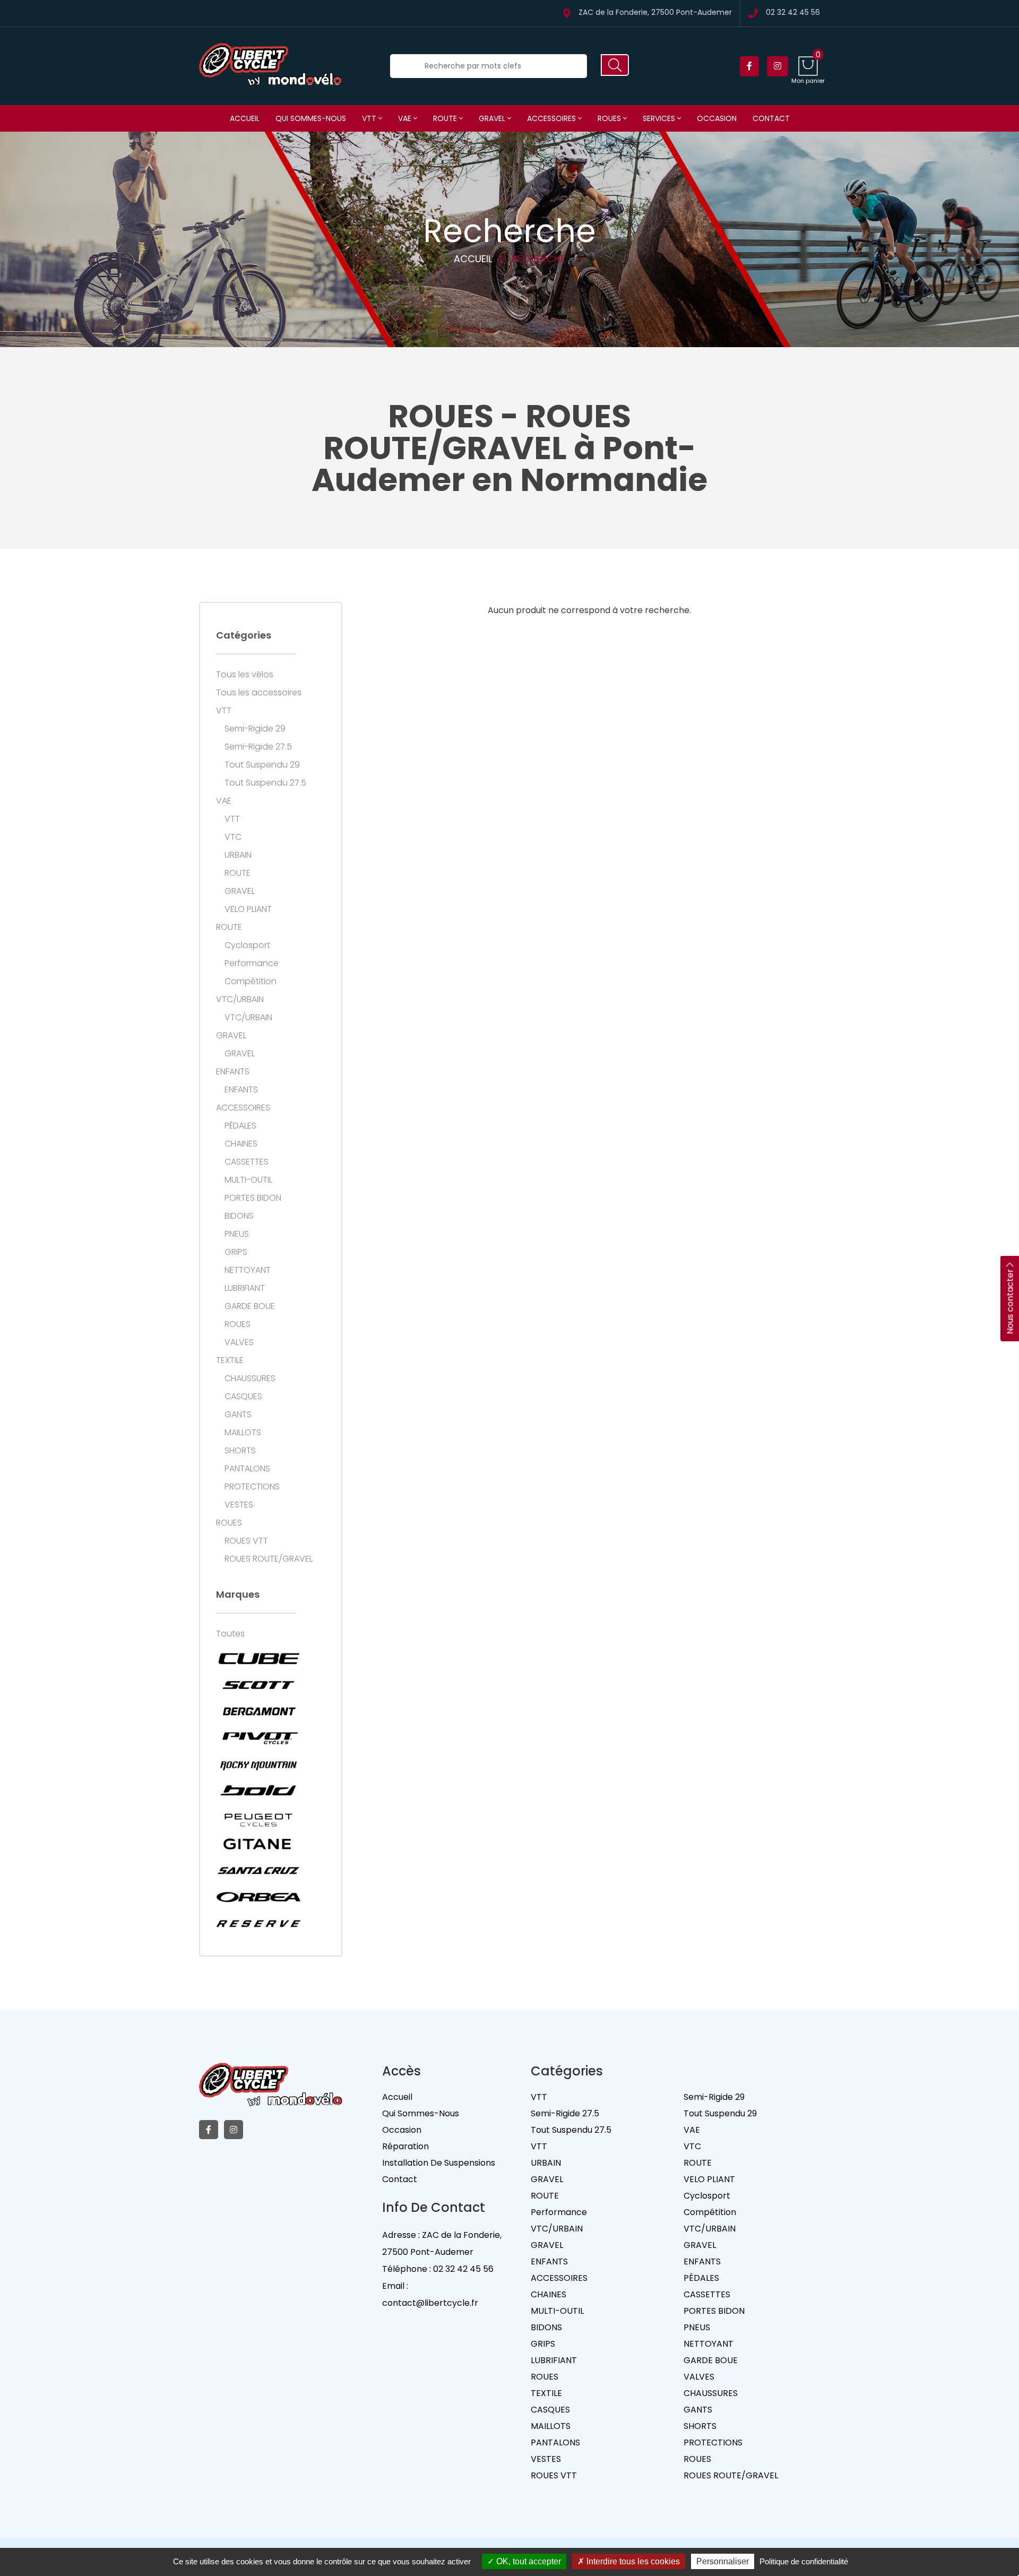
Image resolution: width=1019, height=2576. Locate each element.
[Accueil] (271, 66)
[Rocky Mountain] (258, 1764)
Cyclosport (247, 945)
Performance (252, 963)
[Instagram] (778, 66)
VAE (406, 118)
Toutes (230, 1634)
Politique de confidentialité (804, 2561)
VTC (233, 837)
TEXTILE (230, 1360)
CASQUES (243, 1397)
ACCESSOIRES (552, 118)
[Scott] (258, 1685)
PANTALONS (247, 1469)
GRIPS (236, 1252)
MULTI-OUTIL (248, 1180)
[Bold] (258, 1791)
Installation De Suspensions (439, 2163)
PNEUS (237, 1234)
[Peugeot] (258, 1817)
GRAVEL (493, 118)
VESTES (239, 1505)
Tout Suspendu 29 (262, 765)
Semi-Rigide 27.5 (258, 747)
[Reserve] (258, 1924)
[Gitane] (258, 1844)
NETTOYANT (248, 1270)
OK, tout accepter (528, 2561)
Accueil (245, 118)
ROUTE (446, 118)
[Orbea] (258, 1897)
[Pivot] (258, 1738)
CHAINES (241, 1144)
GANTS (238, 1415)
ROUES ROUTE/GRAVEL (269, 1559)
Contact (771, 118)
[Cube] (258, 1658)
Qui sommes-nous (311, 118)
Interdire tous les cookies (632, 2561)
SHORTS (240, 1451)
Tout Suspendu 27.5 (265, 783)
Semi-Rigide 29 (255, 729)
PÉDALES (240, 1126)
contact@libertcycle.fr (430, 2303)
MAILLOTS (243, 1433)
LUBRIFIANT (245, 1288)
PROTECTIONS (252, 1487)
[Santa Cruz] (258, 1871)
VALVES (239, 1342)
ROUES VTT (246, 1541)
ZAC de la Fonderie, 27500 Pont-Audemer (655, 13)
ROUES (610, 118)
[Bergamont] (258, 1711)
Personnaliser (723, 2561)
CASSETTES (247, 1162)
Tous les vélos (245, 675)
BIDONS (239, 1216)
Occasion (717, 118)
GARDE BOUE (250, 1306)
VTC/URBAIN (240, 1000)
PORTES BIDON (253, 1198)
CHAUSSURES (250, 1379)
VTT (370, 118)
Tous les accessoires (259, 693)
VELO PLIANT (248, 909)
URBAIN (238, 855)
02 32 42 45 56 (793, 13)
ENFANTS (233, 1072)
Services (660, 118)
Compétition (251, 981)
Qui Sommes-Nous (421, 2113)
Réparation (405, 2146)
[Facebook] (749, 66)
